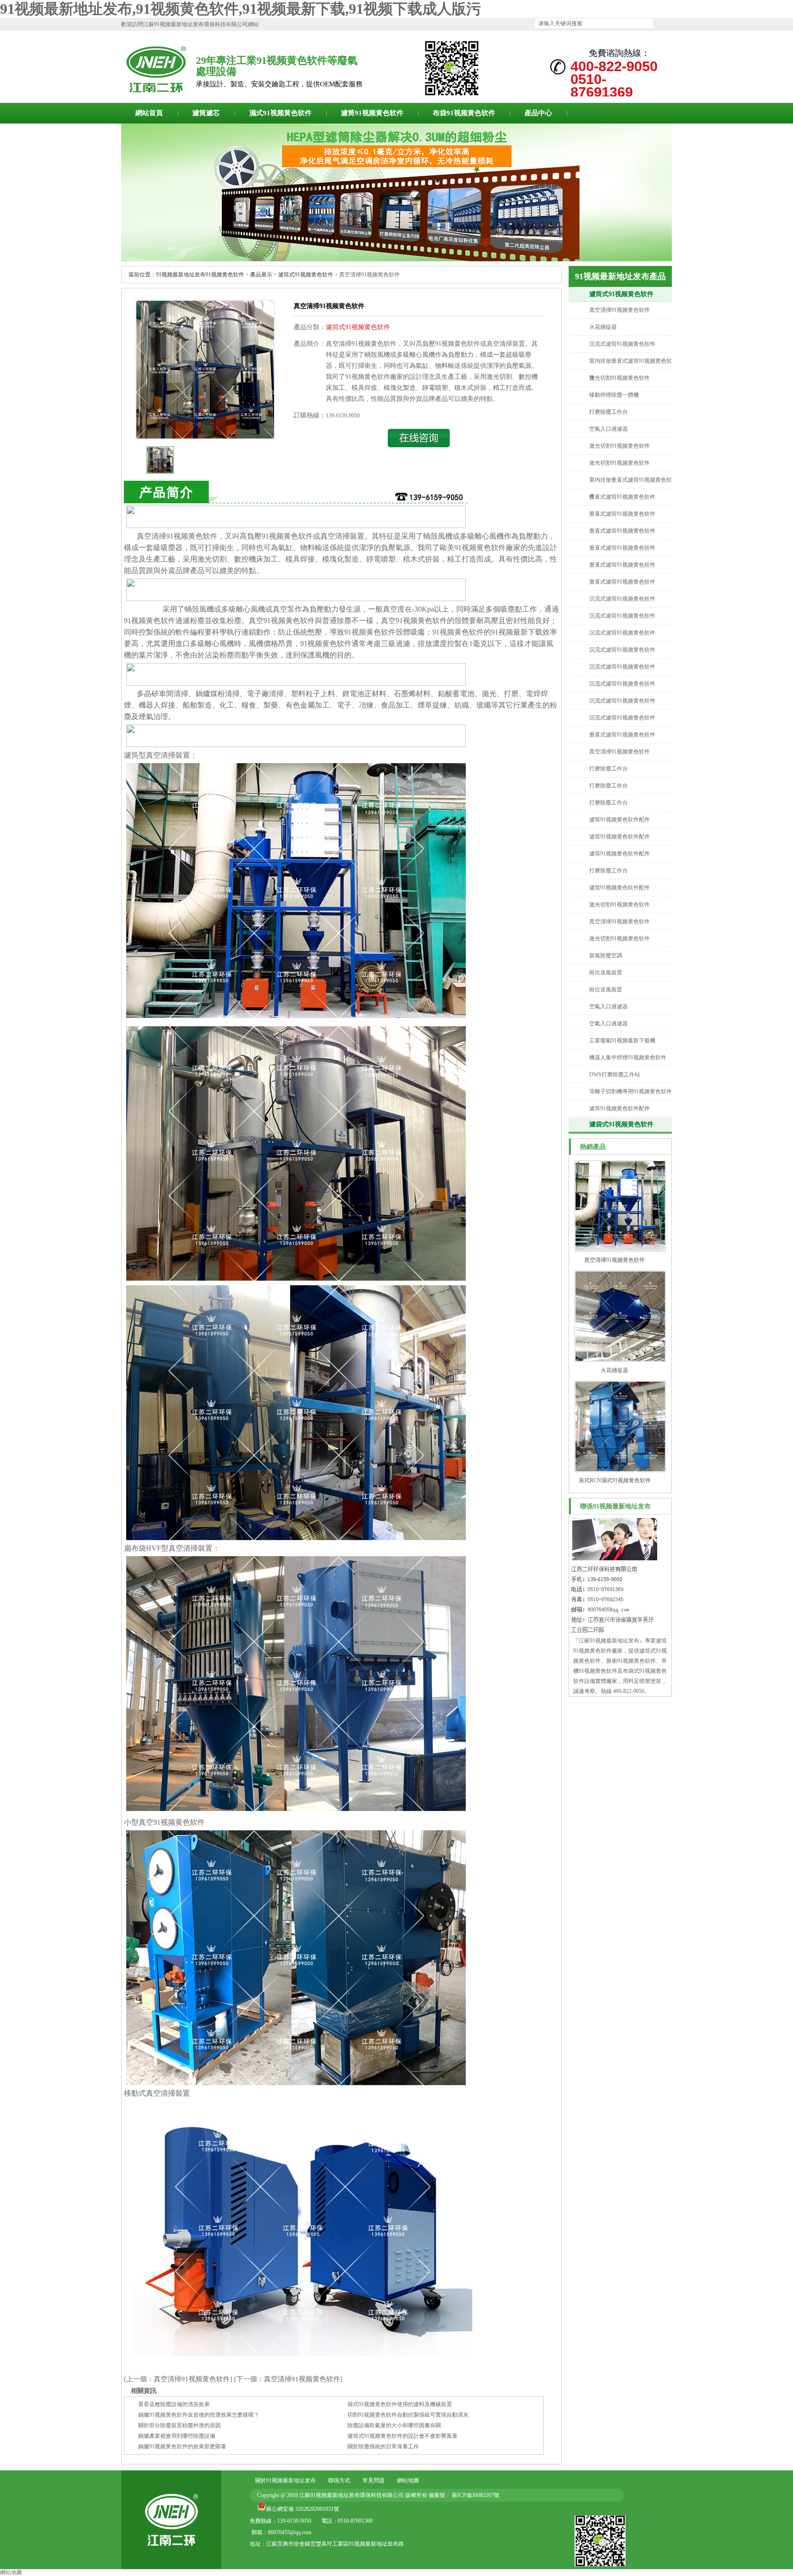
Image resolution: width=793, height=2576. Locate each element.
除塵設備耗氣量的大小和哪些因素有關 (394, 2425)
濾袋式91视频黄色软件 (621, 1124)
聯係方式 (339, 2480)
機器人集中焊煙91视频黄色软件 (628, 1057)
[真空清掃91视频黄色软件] (205, 437)
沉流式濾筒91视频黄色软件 (622, 344)
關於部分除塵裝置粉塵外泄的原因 (179, 2425)
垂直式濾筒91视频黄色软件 (622, 497)
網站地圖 (408, 2480)
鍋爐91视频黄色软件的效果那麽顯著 (182, 2447)
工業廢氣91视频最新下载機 (622, 1041)
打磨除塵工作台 (609, 412)
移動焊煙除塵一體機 (614, 395)
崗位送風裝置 (606, 973)
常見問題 (374, 2480)
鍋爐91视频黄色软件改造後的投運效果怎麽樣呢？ (199, 2415)
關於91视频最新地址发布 (285, 2480)
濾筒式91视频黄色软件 (621, 294)
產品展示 (261, 275)
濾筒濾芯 (206, 113)
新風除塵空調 (606, 956)
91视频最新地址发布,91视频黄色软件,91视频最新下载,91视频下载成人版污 (240, 9)
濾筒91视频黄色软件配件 (620, 820)
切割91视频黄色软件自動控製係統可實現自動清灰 (408, 2415)
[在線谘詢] (419, 445)
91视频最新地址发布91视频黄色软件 (200, 275)
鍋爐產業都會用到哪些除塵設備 (177, 2436)
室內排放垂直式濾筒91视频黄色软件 (631, 369)
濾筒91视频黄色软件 (372, 113)
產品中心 (538, 113)
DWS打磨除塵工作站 (615, 1074)
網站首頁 (149, 113)
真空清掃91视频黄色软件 (620, 310)
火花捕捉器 (603, 327)
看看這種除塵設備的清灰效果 (174, 2404)
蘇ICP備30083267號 (475, 2495)
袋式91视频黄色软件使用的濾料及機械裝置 (400, 2404)
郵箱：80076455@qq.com (281, 2532)
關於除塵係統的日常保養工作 (383, 2447)
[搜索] (659, 23)
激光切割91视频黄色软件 (620, 378)
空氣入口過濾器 (609, 429)
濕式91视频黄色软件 (280, 113)
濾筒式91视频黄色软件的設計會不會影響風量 (402, 2436)
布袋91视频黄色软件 (464, 113)
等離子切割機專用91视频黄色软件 (631, 1091)
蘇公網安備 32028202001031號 (303, 2509)
